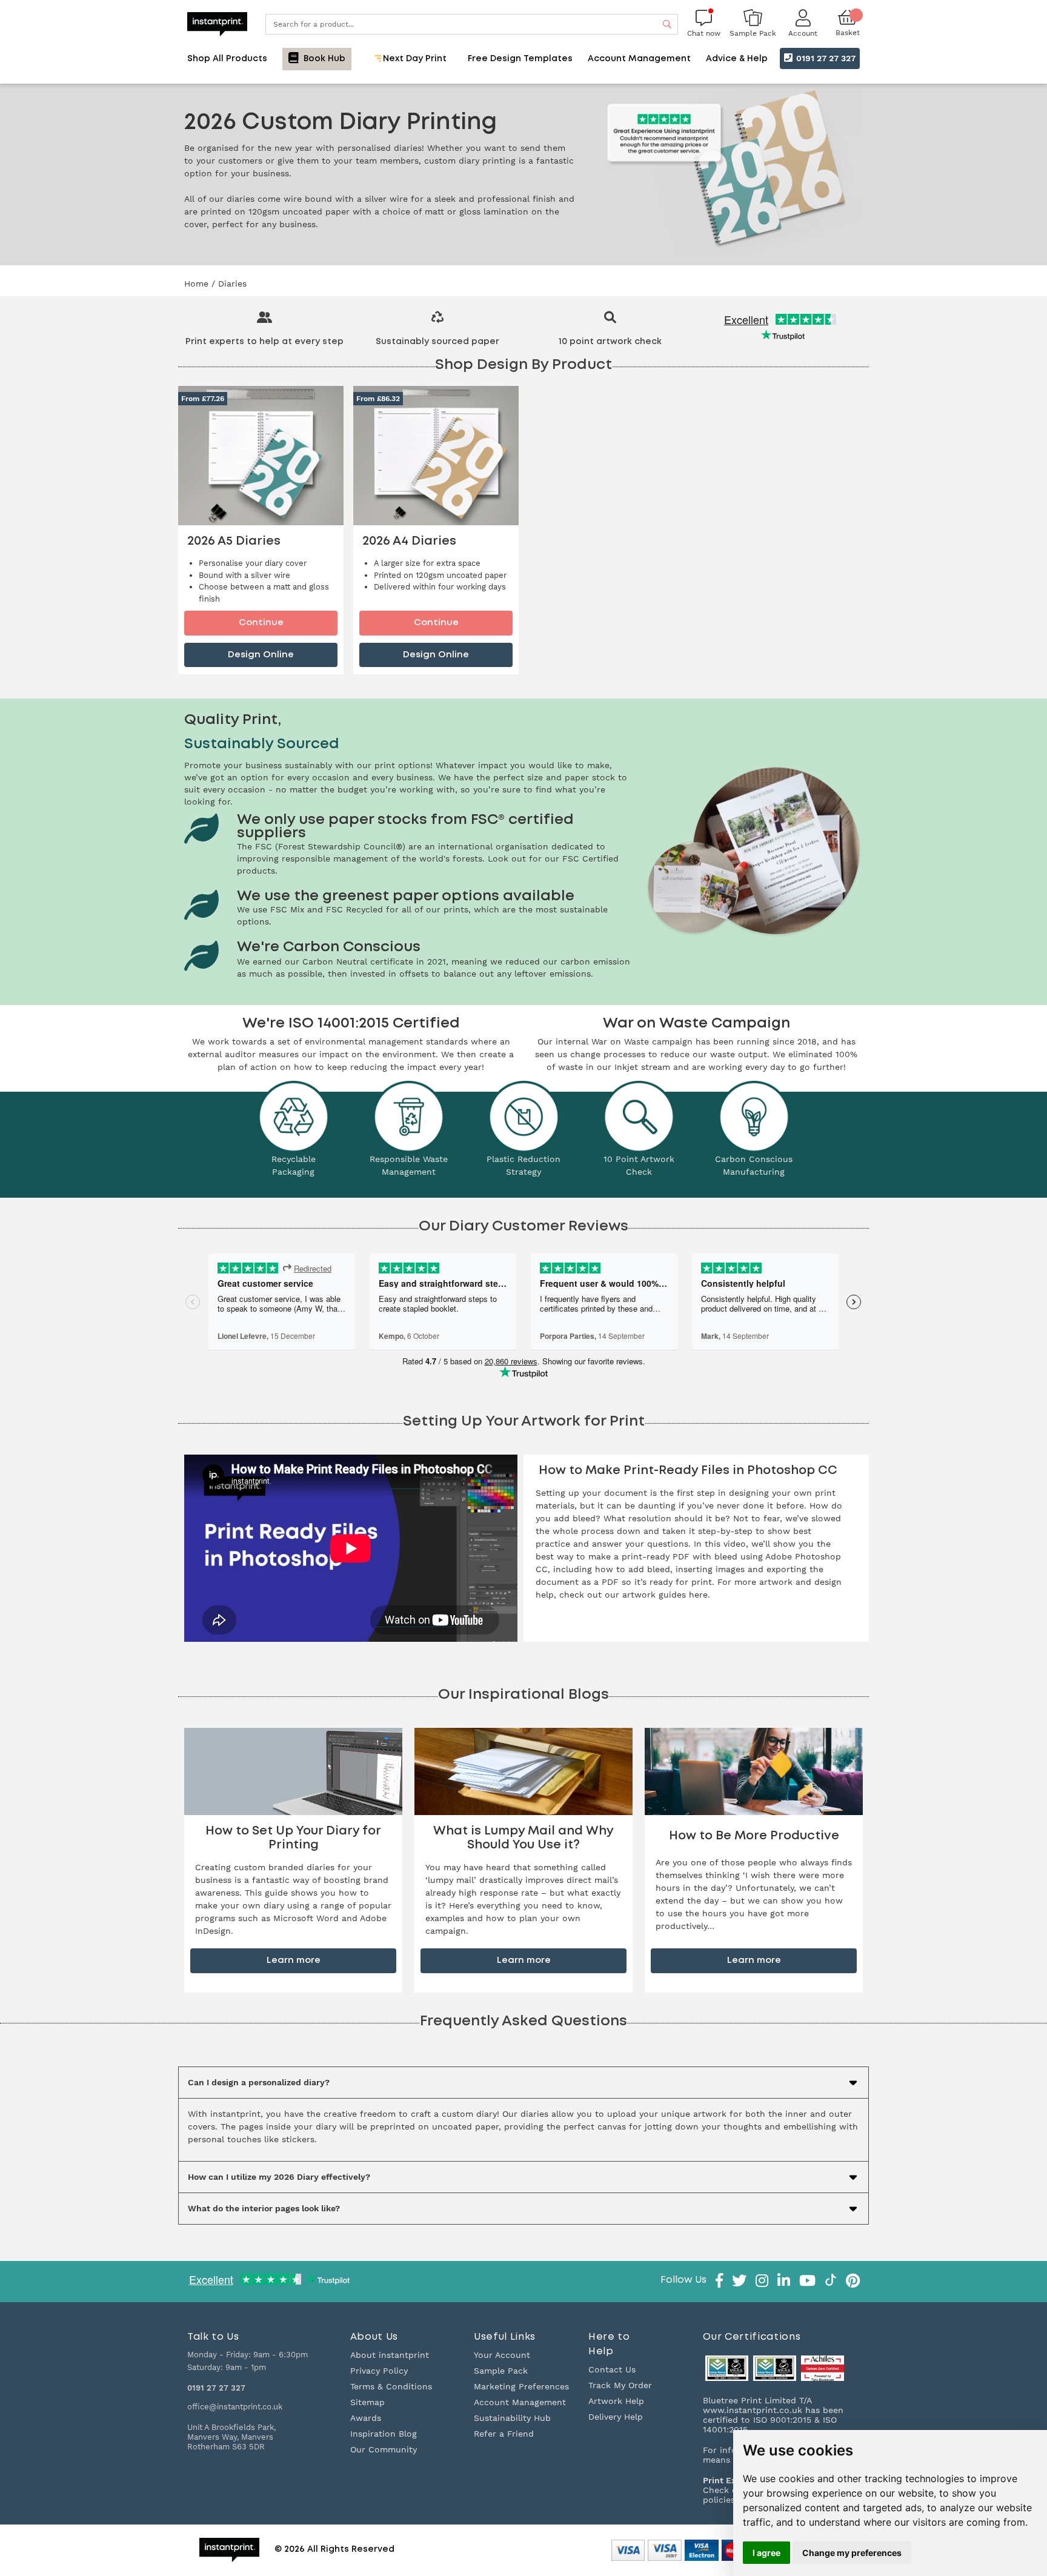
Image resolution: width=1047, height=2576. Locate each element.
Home (198, 284)
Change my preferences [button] (852, 2553)
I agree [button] (766, 2553)
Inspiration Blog (384, 2434)
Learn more (294, 1960)
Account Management (520, 2402)
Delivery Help (616, 2417)
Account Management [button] (639, 59)
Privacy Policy (379, 2371)
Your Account (502, 2355)
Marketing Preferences (521, 2386)
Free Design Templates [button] (520, 59)
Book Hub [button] (323, 59)
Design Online (261, 655)
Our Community (384, 2449)
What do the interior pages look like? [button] (264, 2208)
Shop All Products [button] (227, 59)
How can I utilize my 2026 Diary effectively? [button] (279, 2177)
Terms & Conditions (391, 2386)
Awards (366, 2418)
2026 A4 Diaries (409, 541)
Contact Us (612, 2369)
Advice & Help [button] (737, 59)
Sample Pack (501, 2371)
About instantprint (390, 2355)
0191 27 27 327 (825, 58)
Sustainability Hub (512, 2418)
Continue (261, 622)
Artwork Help (616, 2401)
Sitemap (367, 2402)
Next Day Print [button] (414, 59)
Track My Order (620, 2385)
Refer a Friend (504, 2434)
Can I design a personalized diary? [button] (259, 2082)
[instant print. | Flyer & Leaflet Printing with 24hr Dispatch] (217, 23)
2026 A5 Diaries (234, 541)
